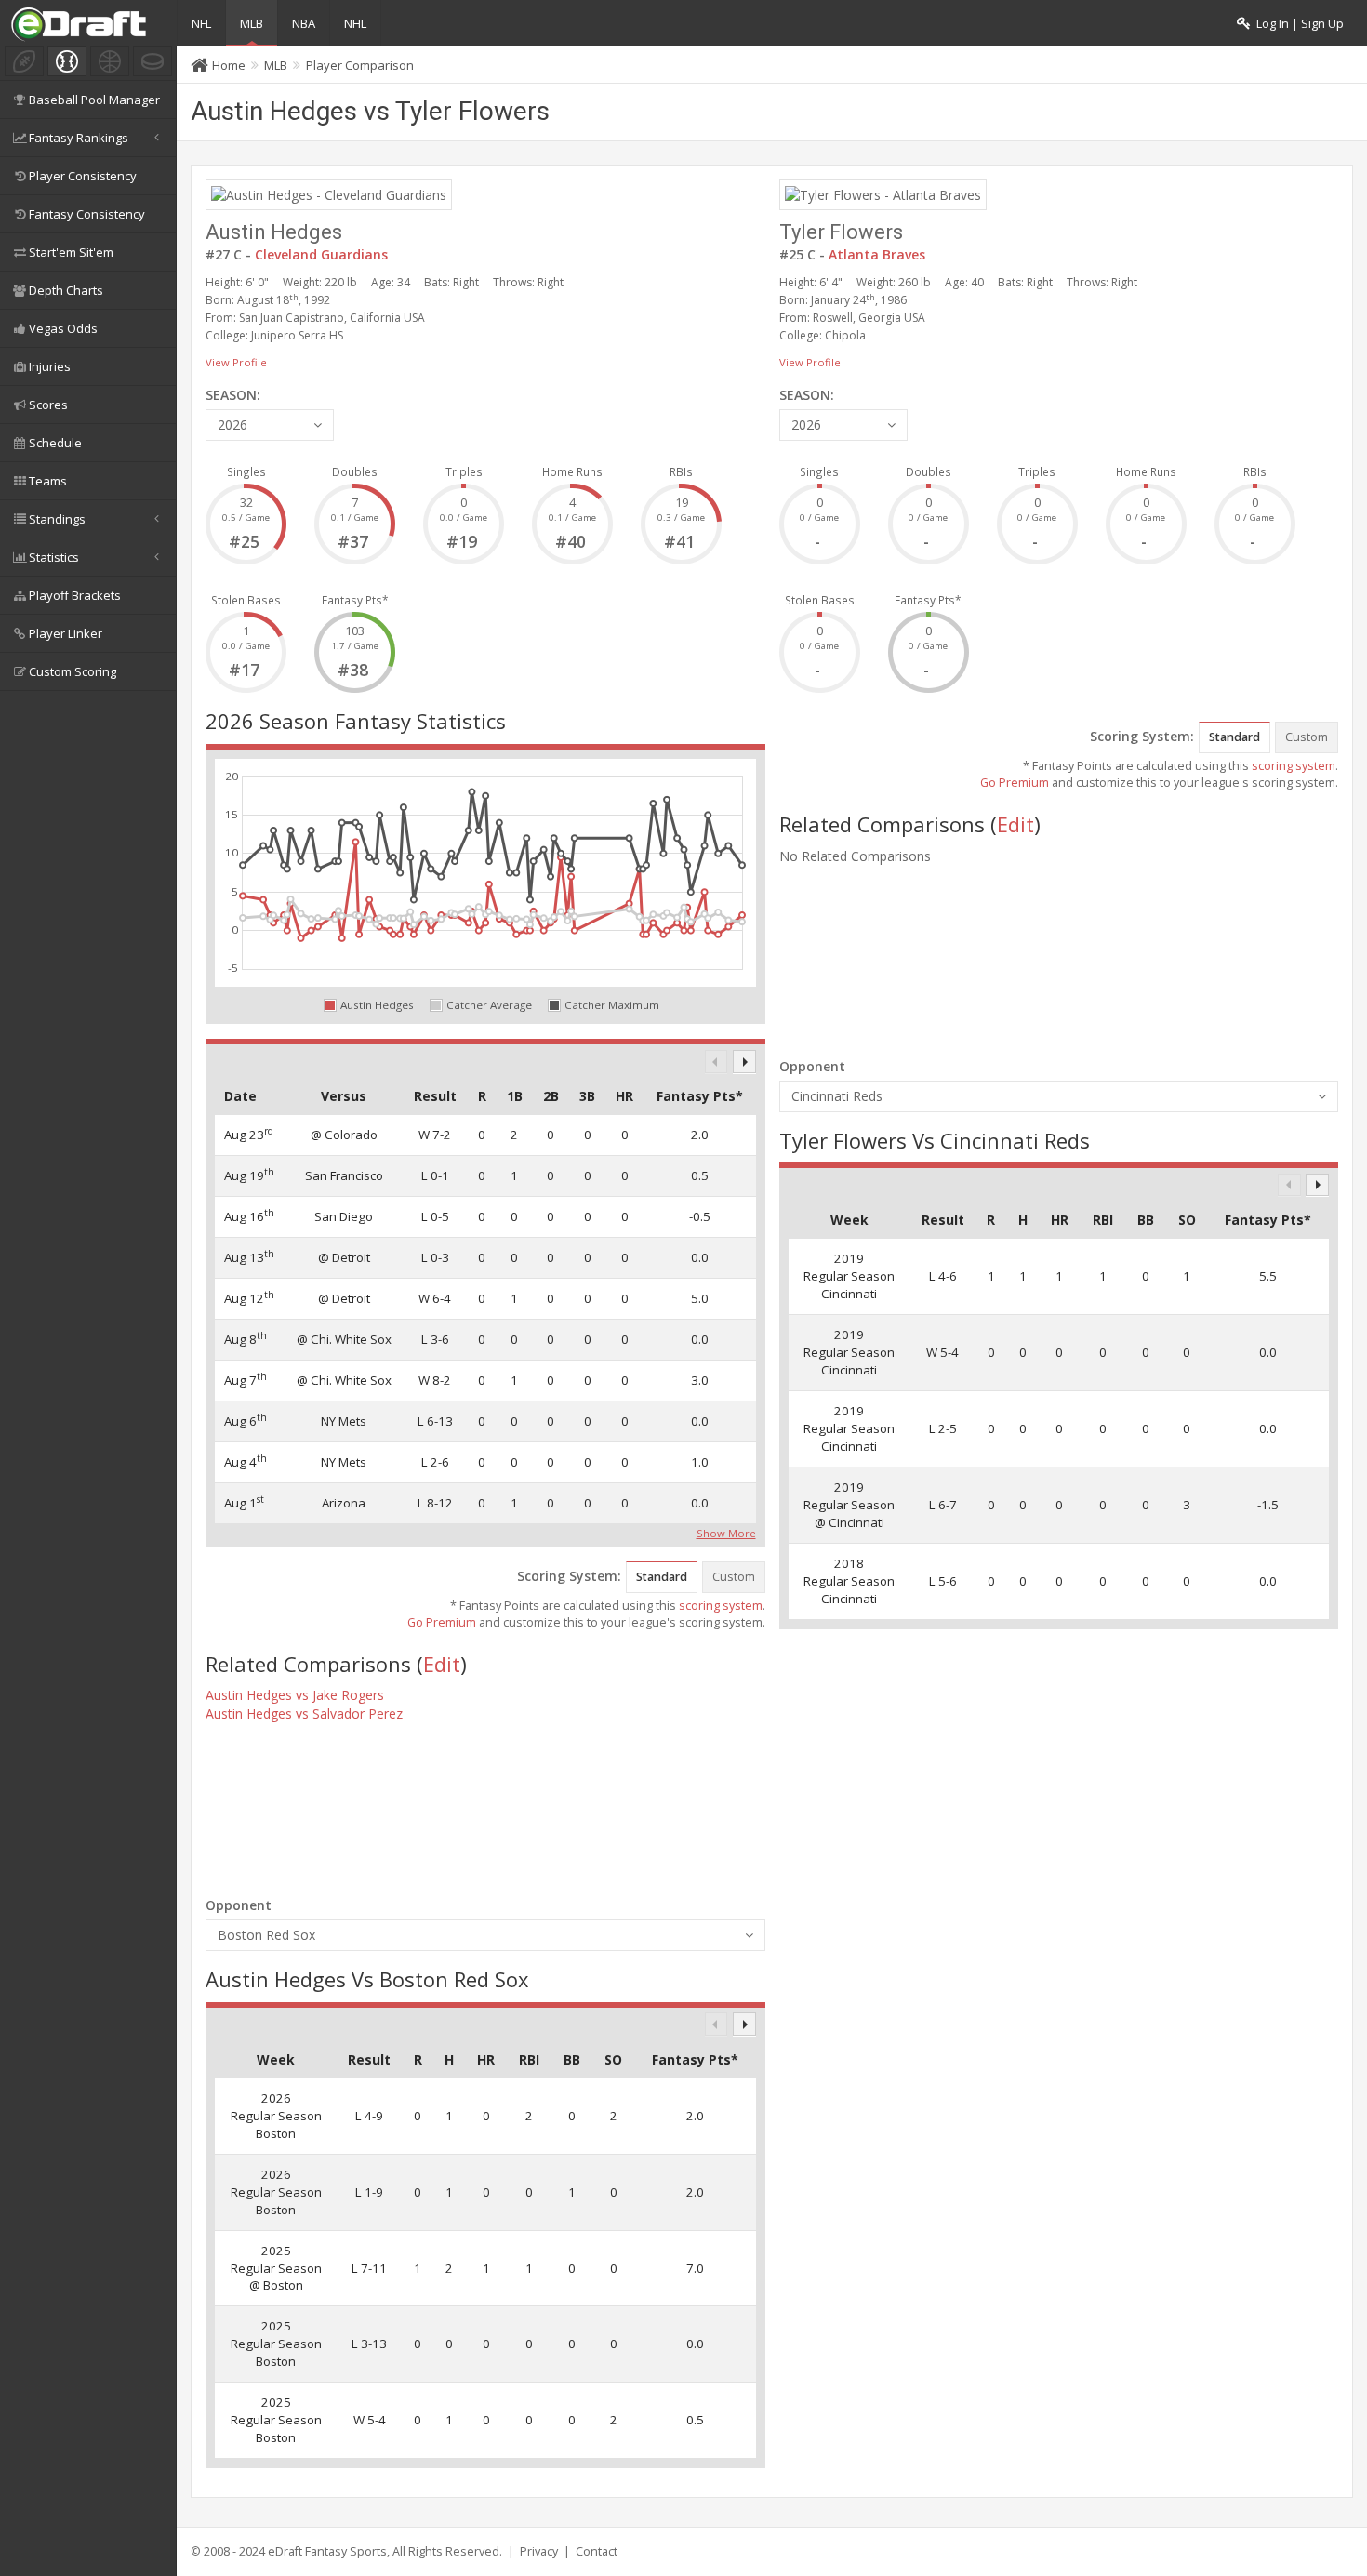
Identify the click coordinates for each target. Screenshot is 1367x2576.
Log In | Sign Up (1297, 24)
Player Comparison (360, 65)
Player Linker (66, 633)
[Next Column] (744, 1062)
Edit (442, 1664)
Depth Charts (66, 290)
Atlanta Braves (877, 254)
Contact (597, 2551)
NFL (201, 23)
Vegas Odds (63, 328)
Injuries (50, 366)
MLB (252, 23)
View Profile (236, 362)
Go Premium (442, 1622)
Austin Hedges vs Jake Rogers (295, 1695)
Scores (48, 405)
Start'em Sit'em (71, 252)
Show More (726, 1532)
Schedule (55, 443)
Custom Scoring (73, 671)
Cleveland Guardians (321, 254)
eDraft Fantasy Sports (327, 2551)
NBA (304, 23)
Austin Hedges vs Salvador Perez (304, 1713)
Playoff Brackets (75, 595)
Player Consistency (83, 176)
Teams (48, 481)
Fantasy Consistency (87, 214)
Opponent (239, 1905)
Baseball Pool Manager (94, 100)
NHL (355, 23)
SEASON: (233, 395)
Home (229, 65)
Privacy (539, 2551)
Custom (734, 1577)
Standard (662, 1577)
